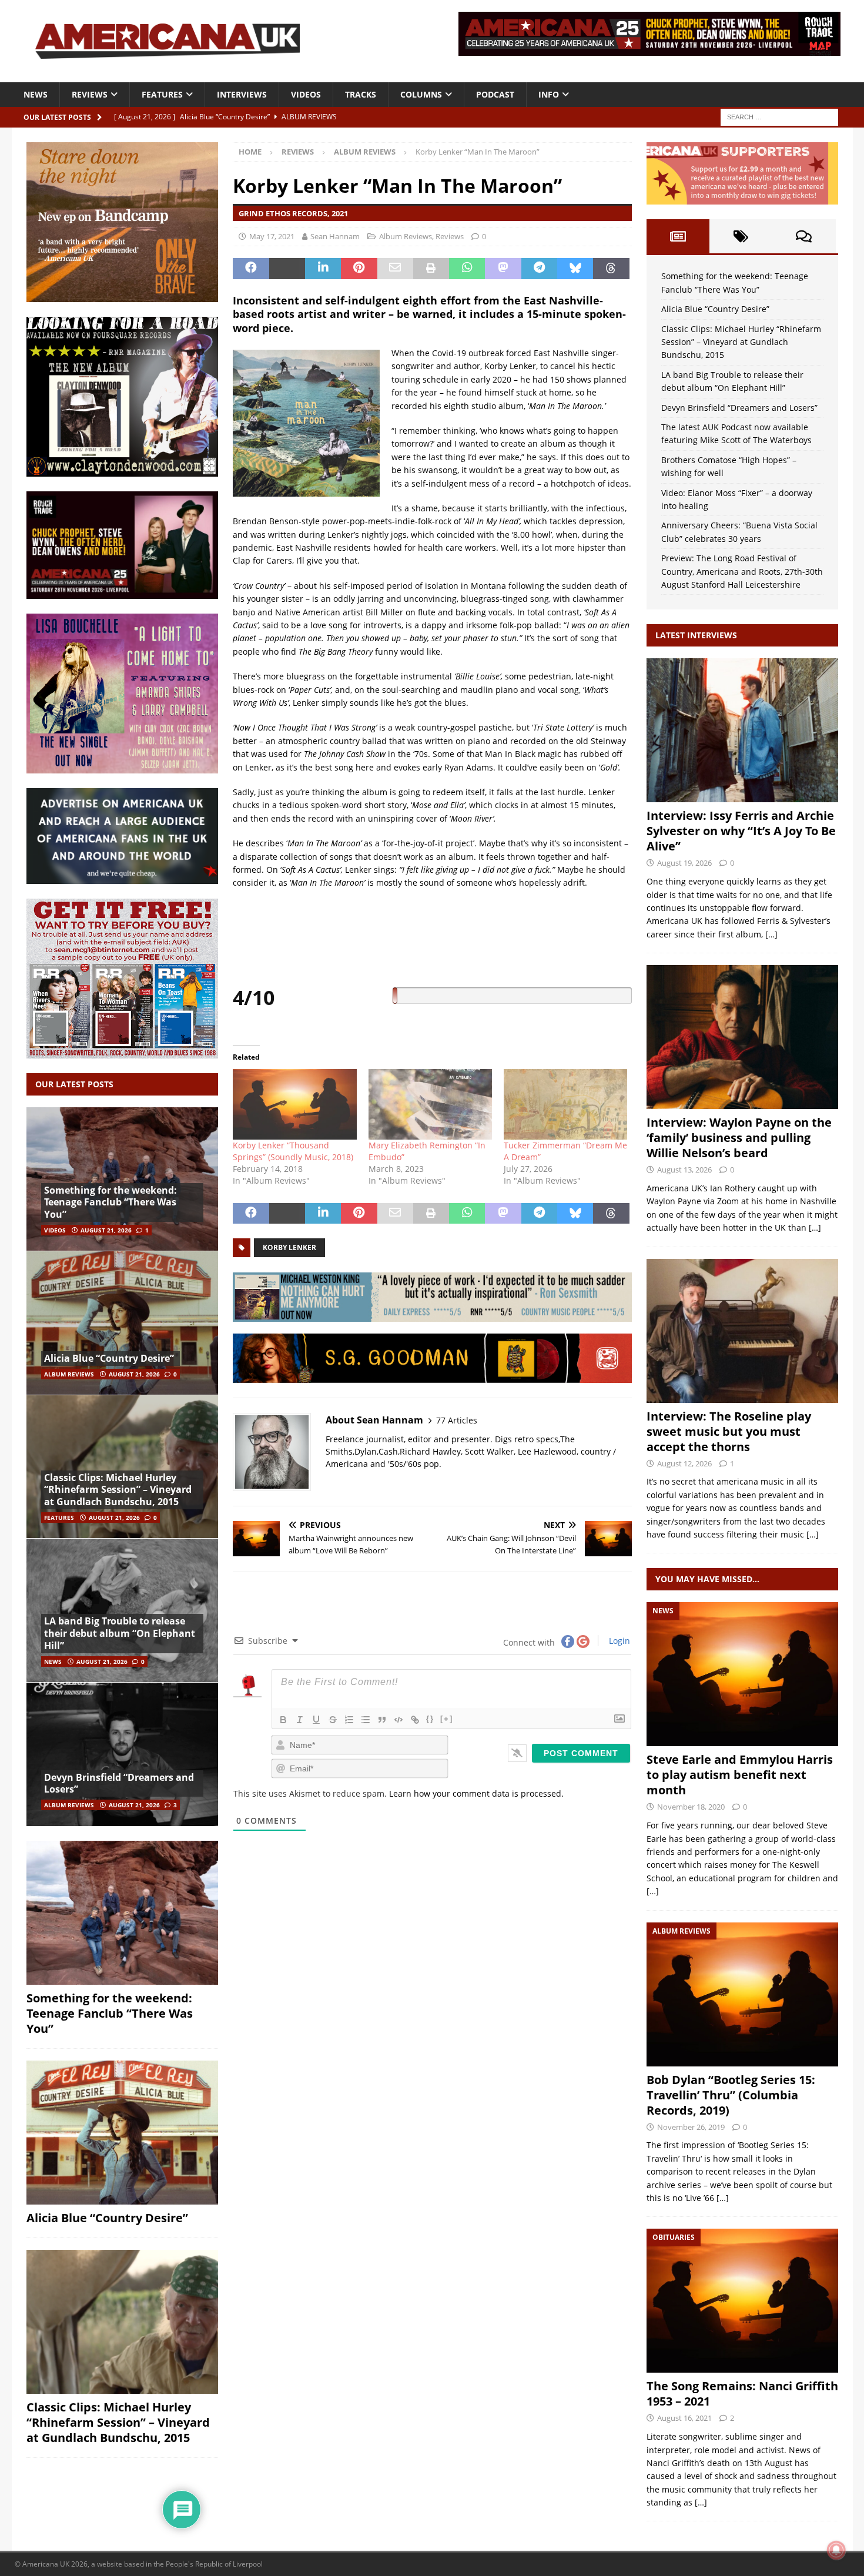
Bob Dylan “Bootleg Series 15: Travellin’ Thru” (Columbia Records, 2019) (731, 2095)
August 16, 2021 (684, 2418)
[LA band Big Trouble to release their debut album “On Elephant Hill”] (122, 1610)
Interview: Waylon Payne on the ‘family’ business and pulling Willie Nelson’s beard (739, 1138)
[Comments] (804, 236)
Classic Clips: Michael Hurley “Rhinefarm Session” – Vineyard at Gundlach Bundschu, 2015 (118, 1490)
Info (549, 94)
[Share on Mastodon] (503, 269)
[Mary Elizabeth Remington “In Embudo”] (430, 1104)
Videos (306, 94)
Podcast (495, 94)
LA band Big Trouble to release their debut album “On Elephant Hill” (120, 1633)
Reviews (90, 94)
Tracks (361, 94)
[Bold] (283, 1720)
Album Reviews (406, 236)
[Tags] (741, 236)
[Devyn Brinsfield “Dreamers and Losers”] (122, 1754)
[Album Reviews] (742, 1994)
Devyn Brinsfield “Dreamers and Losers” (119, 1783)
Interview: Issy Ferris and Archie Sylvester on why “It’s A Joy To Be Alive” (741, 831)
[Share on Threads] (611, 269)
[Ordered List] (349, 1720)
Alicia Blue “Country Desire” (109, 1358)
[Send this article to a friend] (395, 269)
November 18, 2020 (691, 1807)
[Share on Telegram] (539, 269)
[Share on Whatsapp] (467, 269)
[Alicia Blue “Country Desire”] (122, 1323)
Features (162, 94)
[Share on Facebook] (251, 269)
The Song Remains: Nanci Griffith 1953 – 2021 (742, 2394)
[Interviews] (742, 730)
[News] (742, 1674)
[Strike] (333, 1720)
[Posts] (678, 236)
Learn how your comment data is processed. (476, 1793)
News (36, 94)
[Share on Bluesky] (575, 269)
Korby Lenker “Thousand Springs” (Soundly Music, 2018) (293, 1151)
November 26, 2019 (691, 2127)
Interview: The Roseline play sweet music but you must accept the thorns (729, 1431)
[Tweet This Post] (287, 269)
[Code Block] (398, 1720)
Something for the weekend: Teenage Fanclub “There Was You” (110, 1202)
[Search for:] (779, 116)
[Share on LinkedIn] (323, 269)
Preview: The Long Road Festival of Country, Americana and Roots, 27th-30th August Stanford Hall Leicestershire (742, 571)
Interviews (242, 94)
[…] (771, 934)
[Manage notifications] (836, 2550)
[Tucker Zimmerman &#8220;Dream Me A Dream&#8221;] (565, 1104)
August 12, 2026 (684, 1463)
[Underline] (316, 1720)
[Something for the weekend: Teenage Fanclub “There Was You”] (122, 1179)
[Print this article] (431, 269)
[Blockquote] (382, 1720)
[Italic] (300, 1720)
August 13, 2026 (684, 1170)
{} (430, 1719)
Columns (421, 94)
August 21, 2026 (106, 1230)
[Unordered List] (366, 1720)
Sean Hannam (335, 236)
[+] (447, 1719)
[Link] (415, 1720)
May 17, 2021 (272, 236)
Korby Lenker (289, 1247)
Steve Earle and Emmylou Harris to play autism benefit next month (740, 1775)
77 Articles (457, 1420)
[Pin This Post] (359, 269)
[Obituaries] (742, 2301)
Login (618, 1641)
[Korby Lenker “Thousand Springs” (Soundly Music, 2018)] (294, 1104)
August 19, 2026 (684, 863)
